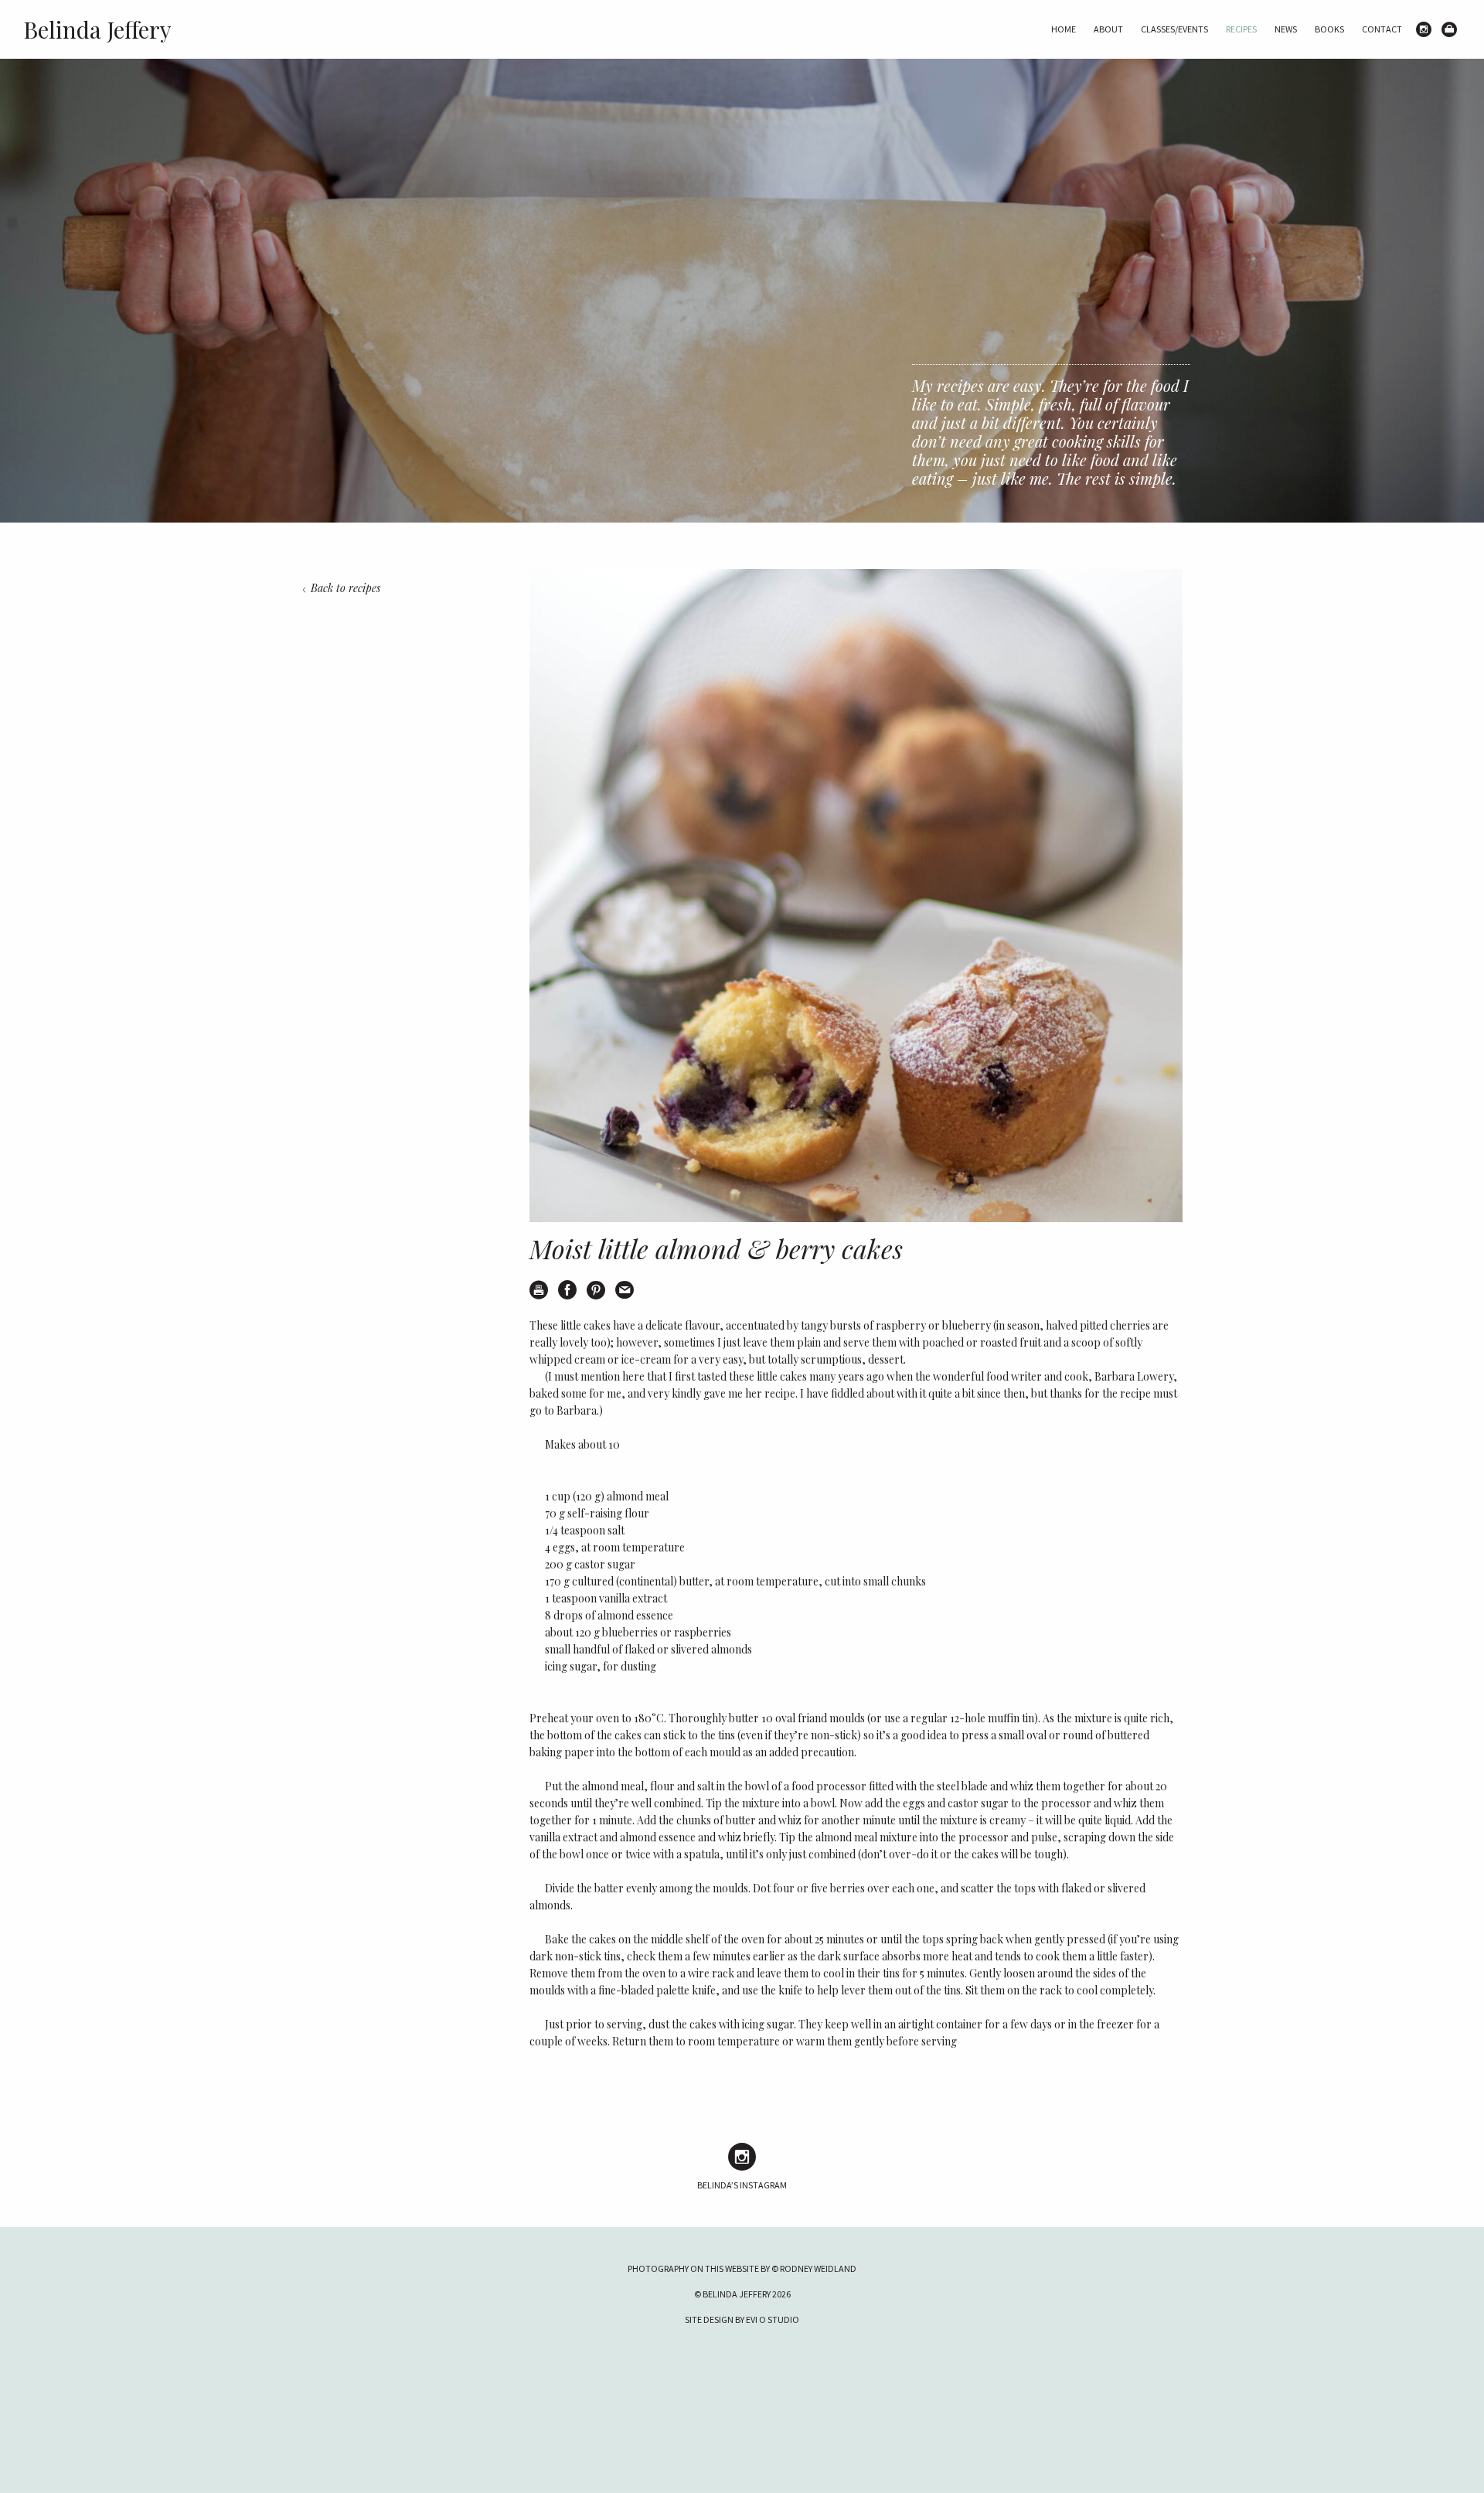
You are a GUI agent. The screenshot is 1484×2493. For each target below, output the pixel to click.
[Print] (539, 1290)
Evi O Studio (773, 2319)
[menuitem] (1064, 29)
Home (1064, 29)
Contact (1382, 29)
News (1286, 29)
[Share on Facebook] (567, 1290)
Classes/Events (1174, 29)
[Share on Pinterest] (596, 1290)
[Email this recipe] (625, 1290)
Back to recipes (345, 588)
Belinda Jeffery (97, 29)
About (1108, 29)
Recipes (1241, 29)
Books (1329, 29)
